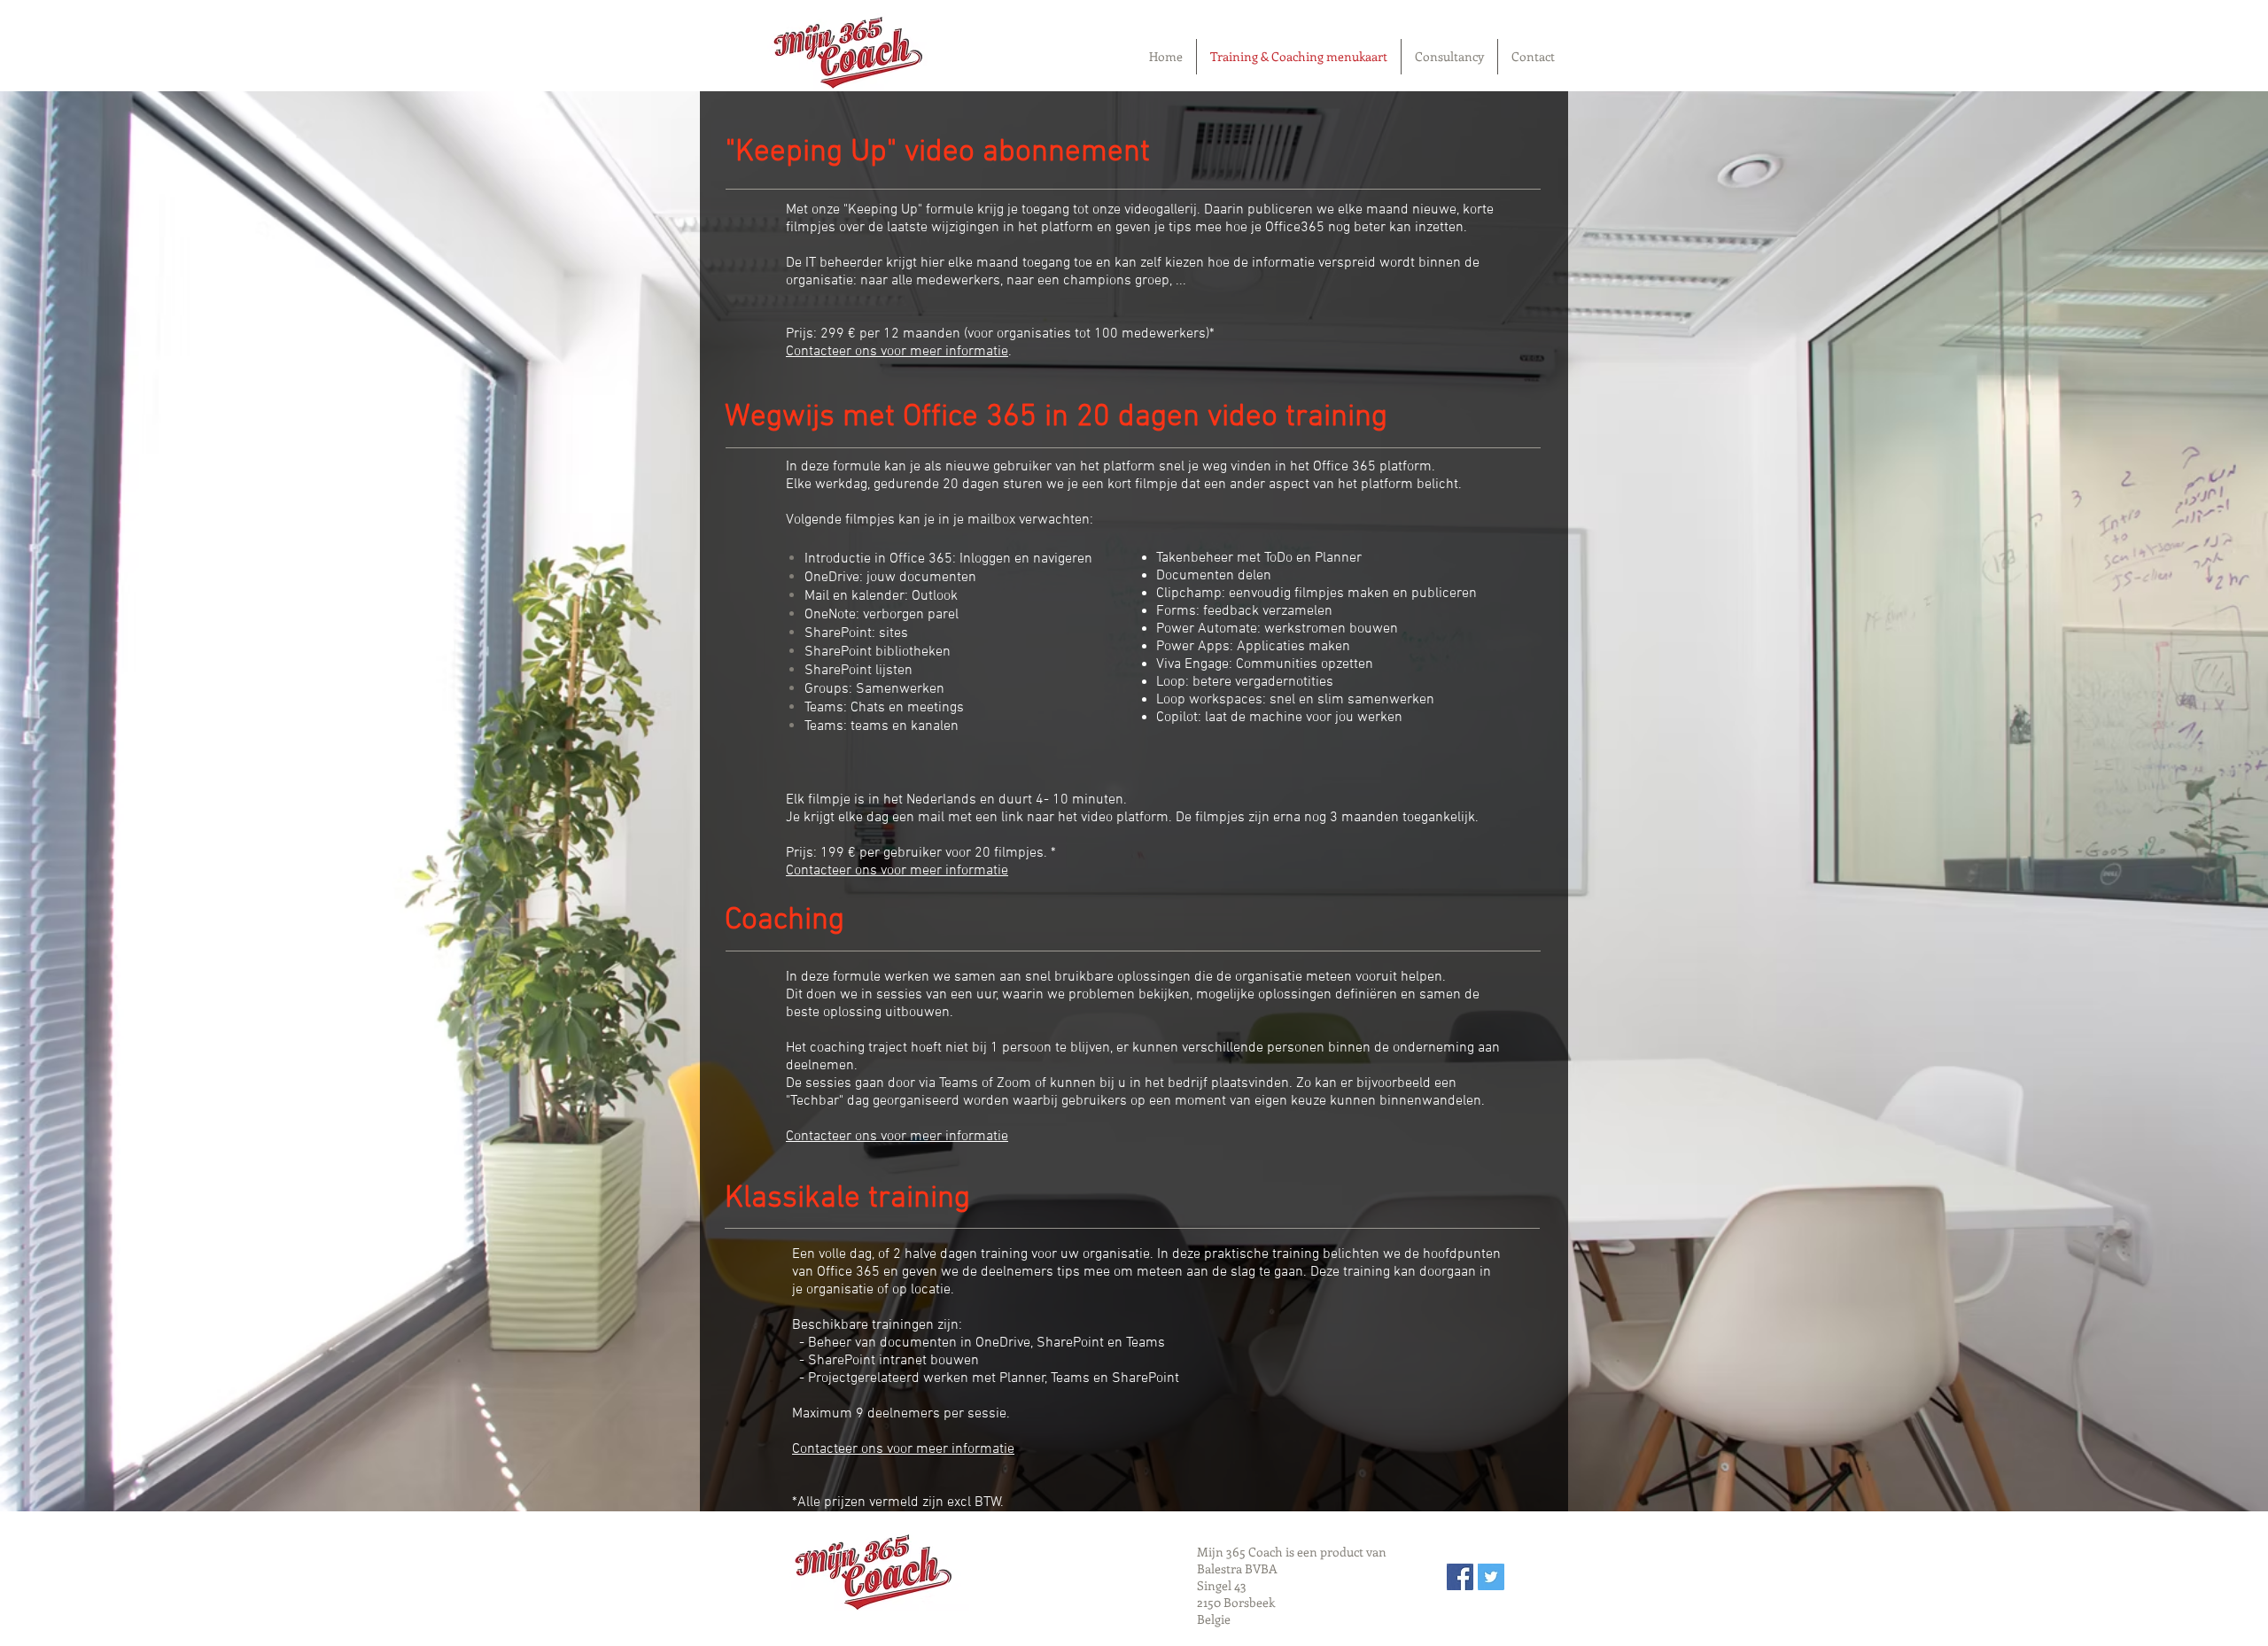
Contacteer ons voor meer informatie (897, 352)
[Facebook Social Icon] (1460, 1577)
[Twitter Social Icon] (1491, 1577)
